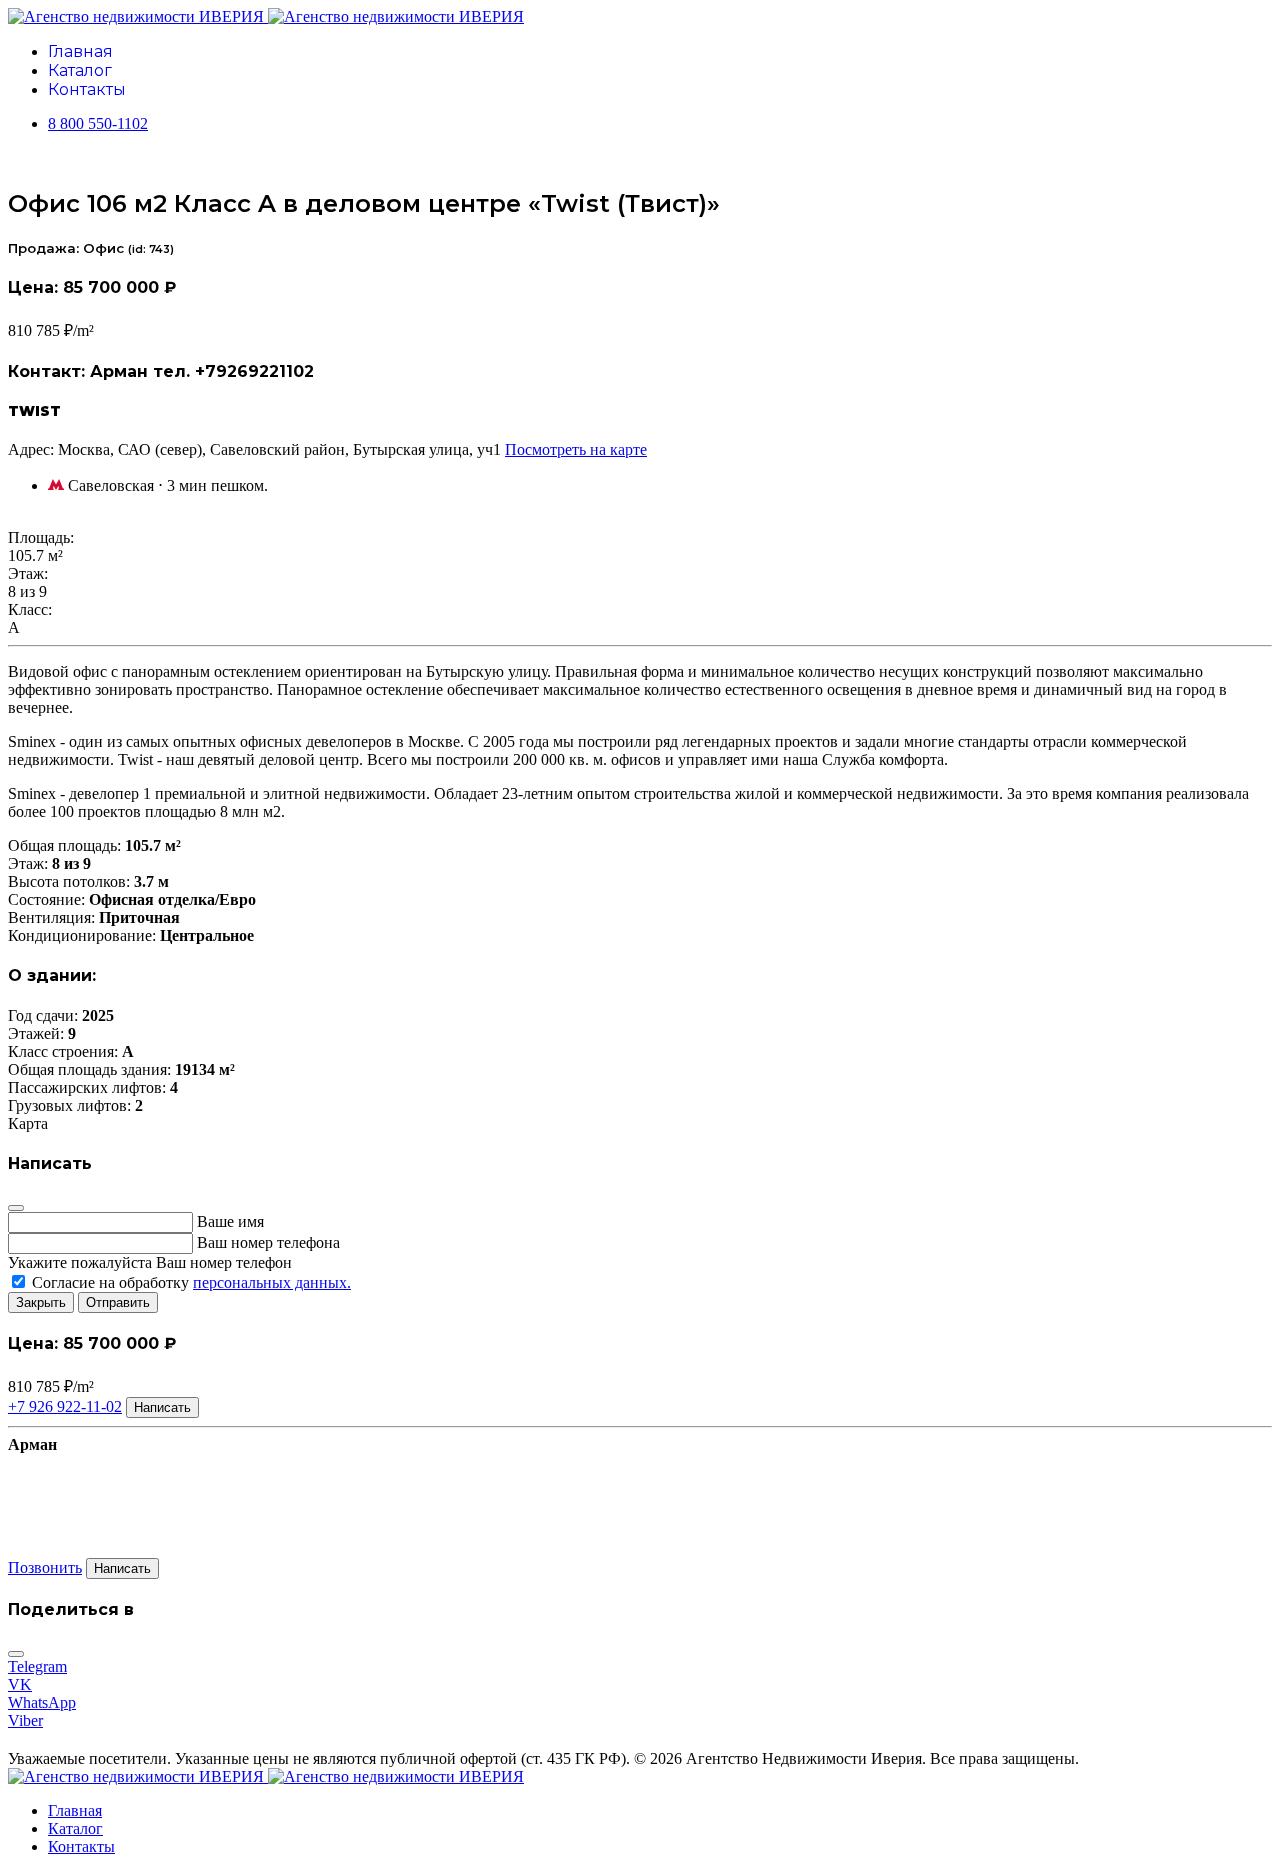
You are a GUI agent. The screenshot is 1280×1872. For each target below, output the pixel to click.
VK (20, 1684)
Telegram (37, 1666)
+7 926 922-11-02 (65, 1406)
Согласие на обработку (189, 1282)
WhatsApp (42, 1702)
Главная (80, 51)
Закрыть (41, 1302)
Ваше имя (230, 1221)
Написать (162, 1407)
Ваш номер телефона (268, 1242)
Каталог (80, 70)
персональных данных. (272, 1282)
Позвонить (45, 1567)
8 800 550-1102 (98, 123)
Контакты (87, 89)
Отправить (118, 1302)
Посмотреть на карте (576, 449)
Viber (25, 1720)
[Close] (16, 1208)
